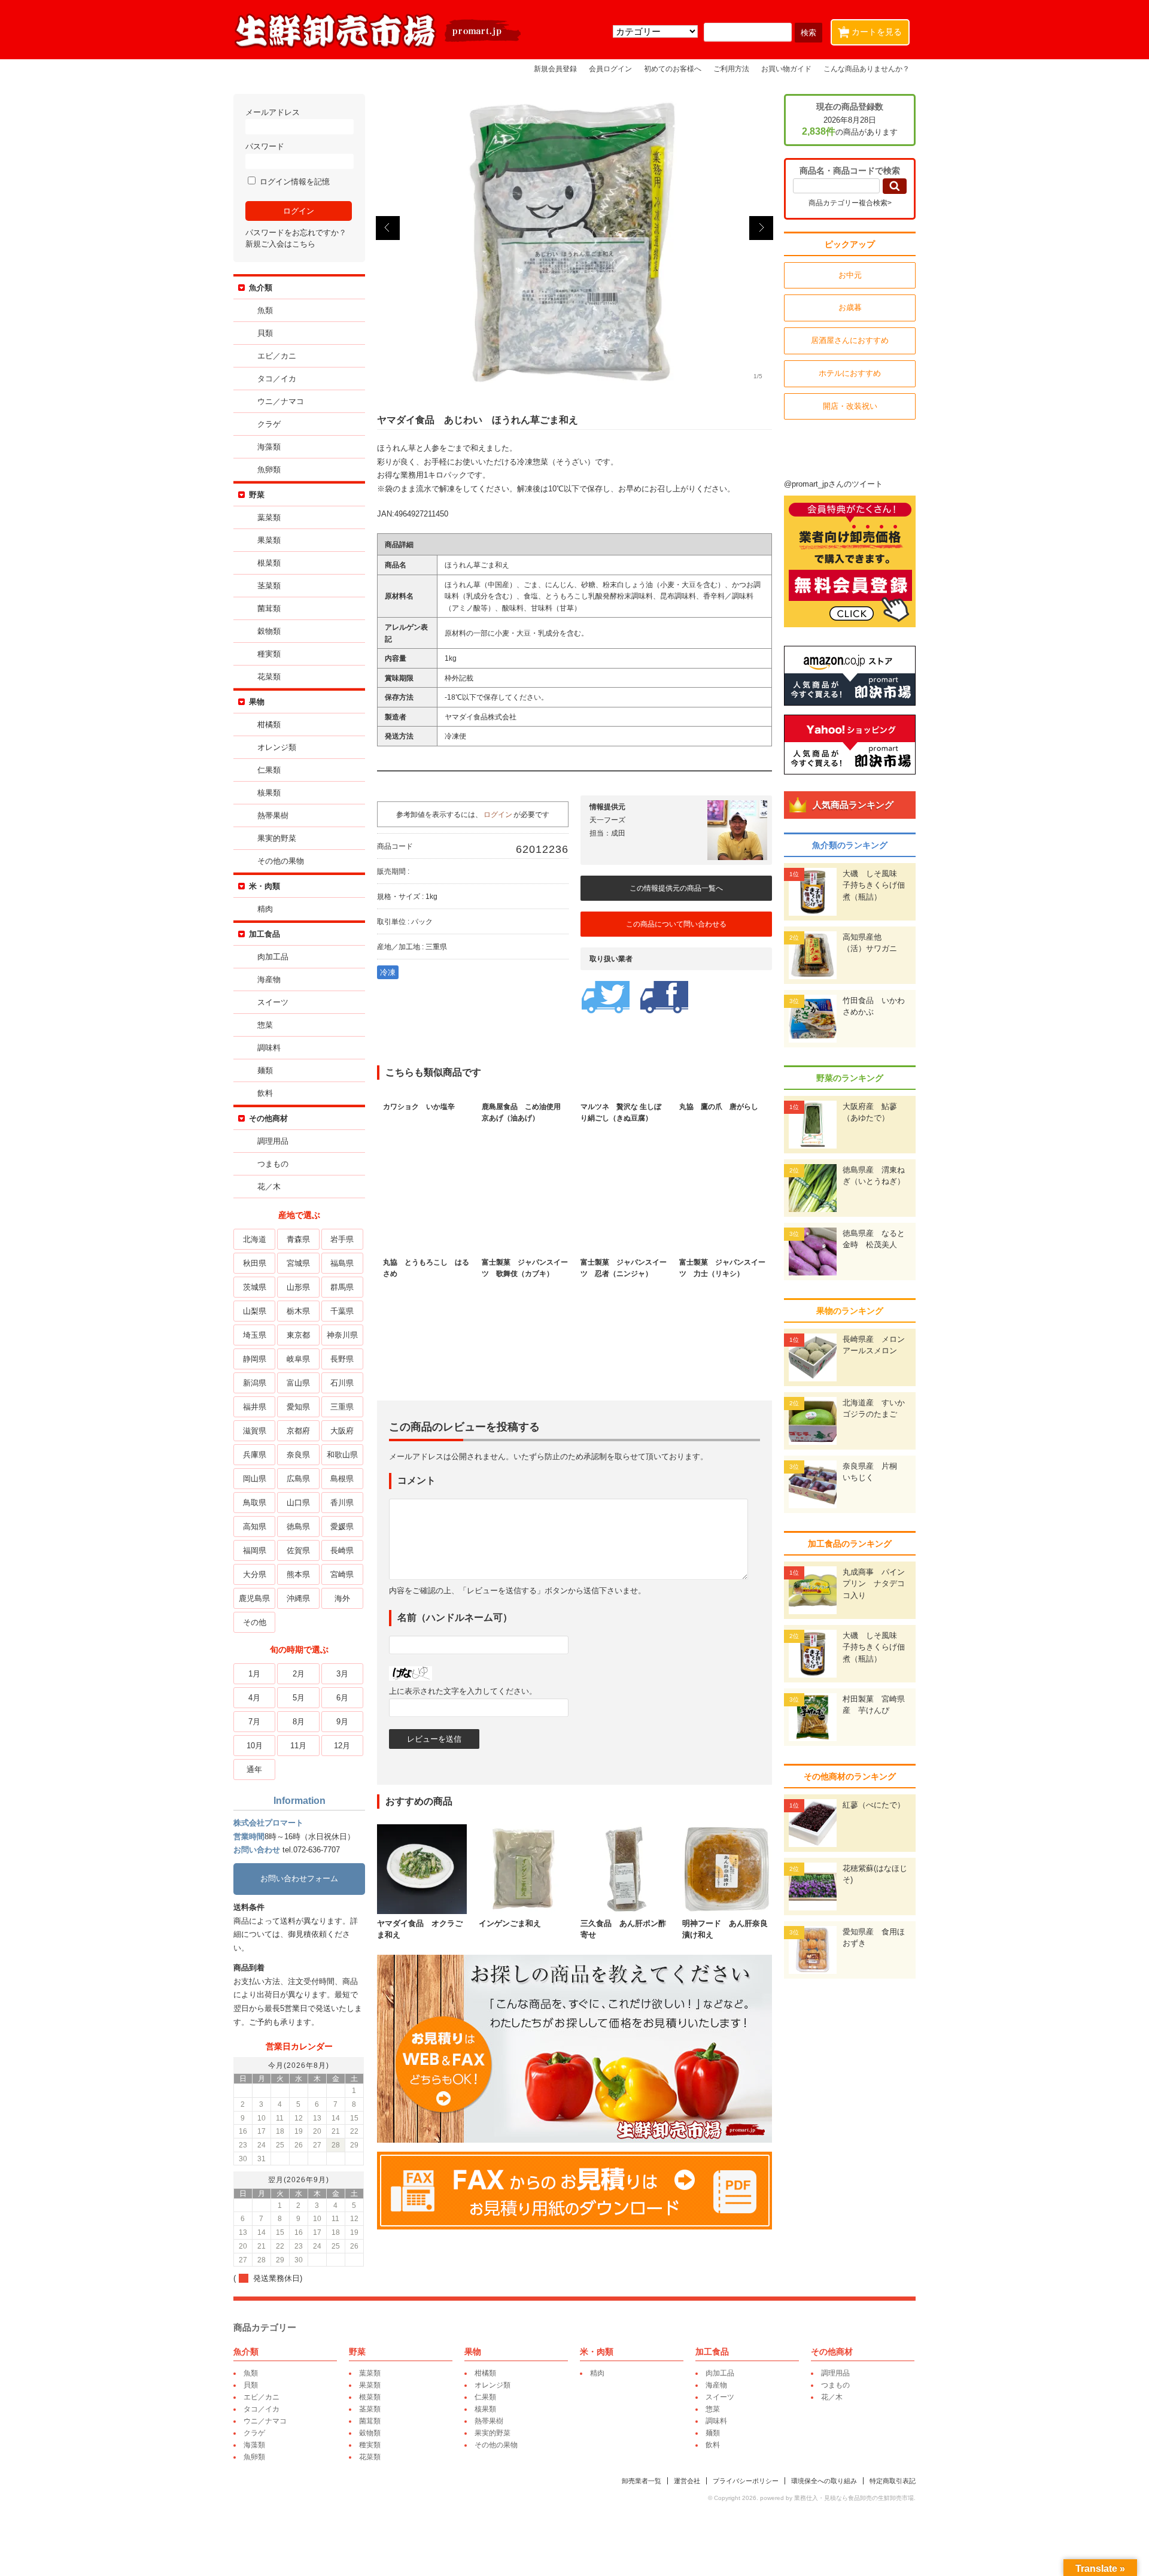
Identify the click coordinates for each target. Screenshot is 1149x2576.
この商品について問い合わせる (676, 924)
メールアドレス (273, 112)
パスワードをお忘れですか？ (296, 233)
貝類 (265, 333)
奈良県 (298, 1455)
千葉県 (342, 1311)
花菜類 (269, 677)
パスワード (265, 146)
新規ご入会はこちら (280, 244)
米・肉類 (265, 886)
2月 (299, 1674)
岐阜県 (298, 1359)
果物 (257, 702)
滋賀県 (255, 1431)
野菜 (257, 495)
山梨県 (255, 1311)
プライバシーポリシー (746, 2481)
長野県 (342, 1359)
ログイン (498, 814)
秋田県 (255, 1263)
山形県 (298, 1287)
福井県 (255, 1407)
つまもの (273, 1164)
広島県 (298, 1479)
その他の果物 (281, 861)
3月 (342, 1674)
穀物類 (269, 631)
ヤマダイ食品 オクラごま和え (420, 1929)
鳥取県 (255, 1503)
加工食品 (265, 934)
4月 (254, 1698)
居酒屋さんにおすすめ (850, 340)
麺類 (265, 1070)
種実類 (269, 654)
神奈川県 (342, 1335)
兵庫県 (255, 1455)
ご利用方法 (731, 69)
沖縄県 (298, 1598)
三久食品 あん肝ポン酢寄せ (623, 1929)
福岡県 (255, 1550)
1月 (254, 1674)
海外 (342, 1598)
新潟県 (255, 1383)
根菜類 (269, 563)
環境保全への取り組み (824, 2481)
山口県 (298, 1503)
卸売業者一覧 (642, 2481)
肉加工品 (273, 957)
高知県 (255, 1527)
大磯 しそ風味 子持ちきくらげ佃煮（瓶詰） (874, 885)
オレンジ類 (277, 747)
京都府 (298, 1431)
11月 (298, 1746)
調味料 (269, 1048)
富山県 (298, 1383)
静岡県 (255, 1359)
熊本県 (298, 1574)
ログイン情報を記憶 (294, 182)
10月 (255, 1746)
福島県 (342, 1263)
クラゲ (269, 424)
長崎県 (342, 1550)
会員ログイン (610, 69)
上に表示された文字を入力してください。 (463, 1691)
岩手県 (342, 1239)
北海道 (255, 1239)
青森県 (298, 1239)
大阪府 (342, 1431)
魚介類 (261, 288)
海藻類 (269, 447)
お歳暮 (850, 307)
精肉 (265, 909)
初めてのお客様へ (673, 69)
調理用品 (273, 1141)
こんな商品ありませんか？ (867, 69)
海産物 (269, 979)
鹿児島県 (254, 1598)
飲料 (265, 1093)
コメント (417, 1480)
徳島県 (298, 1527)
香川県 (342, 1503)
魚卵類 (269, 470)
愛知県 (298, 1407)
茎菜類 (269, 586)
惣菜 (265, 1025)
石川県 (342, 1383)
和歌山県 (342, 1455)
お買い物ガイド (786, 69)
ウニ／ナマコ (281, 401)
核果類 (269, 793)
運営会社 (687, 2481)
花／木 (269, 1187)
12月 (342, 1746)
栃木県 (298, 1311)
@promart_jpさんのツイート (833, 484)
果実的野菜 (277, 838)
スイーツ (273, 1002)
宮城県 (298, 1263)
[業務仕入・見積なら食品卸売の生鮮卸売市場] (379, 47)
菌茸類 (269, 608)
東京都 (298, 1335)
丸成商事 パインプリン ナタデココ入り (874, 1584)
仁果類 (269, 770)
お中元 (850, 275)
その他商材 (268, 1118)
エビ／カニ (277, 356)
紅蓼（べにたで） (874, 1805)
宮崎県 (342, 1574)
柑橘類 (269, 724)
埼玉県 (255, 1335)
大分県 (255, 1574)
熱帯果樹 (273, 815)
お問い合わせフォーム (299, 1878)
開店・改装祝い (850, 406)
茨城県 (255, 1287)
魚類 (265, 310)
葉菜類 (269, 517)
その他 (255, 1622)
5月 (299, 1698)
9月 (342, 1722)
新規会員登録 (555, 69)
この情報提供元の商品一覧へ (676, 888)
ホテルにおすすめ (850, 373)
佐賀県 (298, 1550)
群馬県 (342, 1287)
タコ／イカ (277, 379)
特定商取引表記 (893, 2481)
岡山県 (255, 1479)
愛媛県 (342, 1527)
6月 (342, 1698)
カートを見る (872, 31)
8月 (299, 1722)
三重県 (342, 1407)
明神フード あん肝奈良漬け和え (725, 1929)
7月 (254, 1722)
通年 (254, 1770)
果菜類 (269, 540)
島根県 (342, 1479)
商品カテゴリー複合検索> (850, 203)
